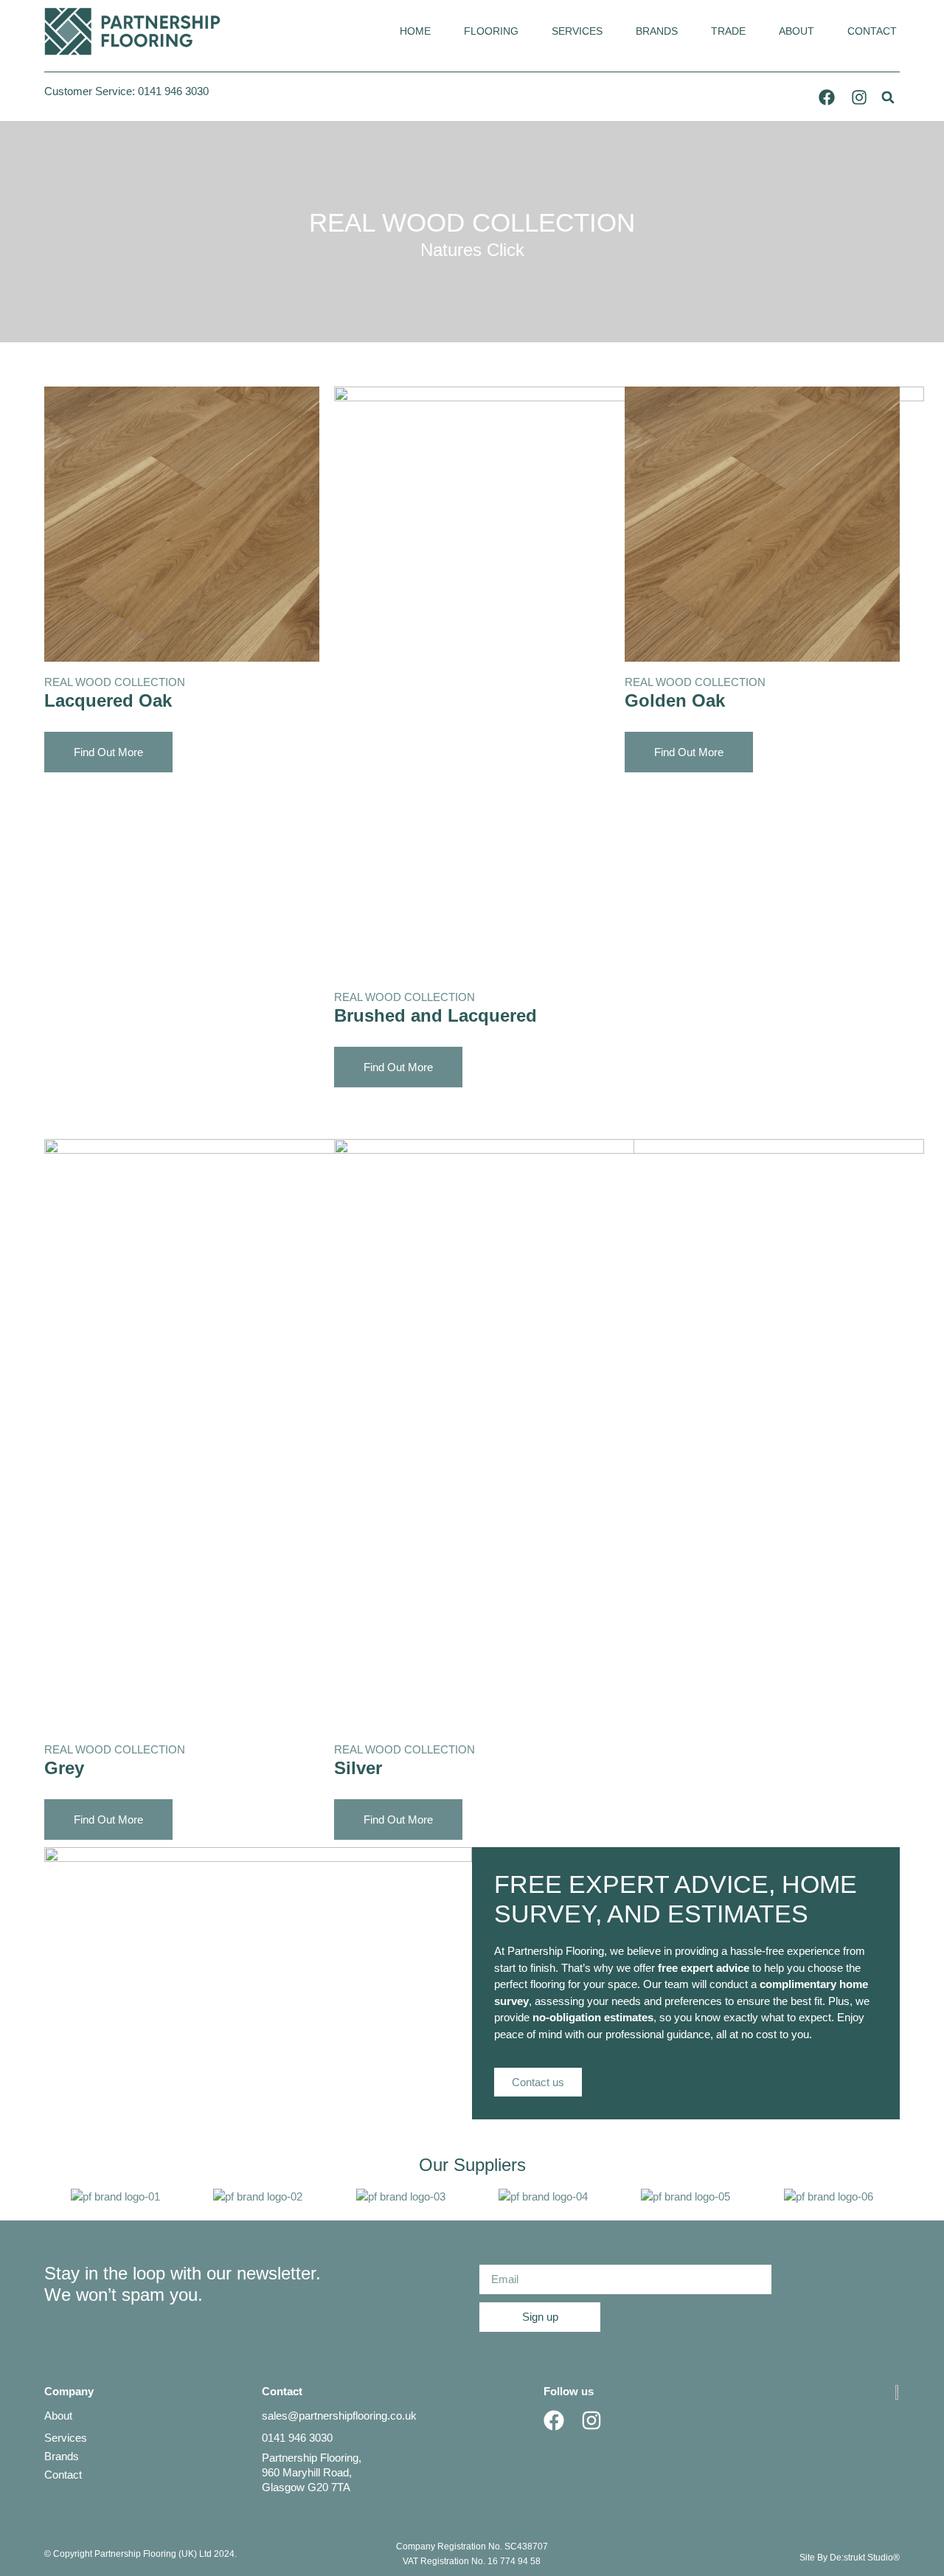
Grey (64, 1768)
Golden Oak (675, 700)
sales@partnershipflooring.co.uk (339, 2416)
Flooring (491, 31)
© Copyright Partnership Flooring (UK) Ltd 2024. (140, 2554)
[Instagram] (859, 97)
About (796, 31)
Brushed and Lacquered (435, 1015)
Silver (358, 1768)
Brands (657, 31)
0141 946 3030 (173, 91)
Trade (728, 31)
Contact (872, 31)
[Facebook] (827, 97)
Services (577, 31)
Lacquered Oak (108, 700)
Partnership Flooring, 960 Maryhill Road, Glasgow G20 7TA (312, 2472)
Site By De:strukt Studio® (850, 2558)
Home (415, 31)
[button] (888, 97)
